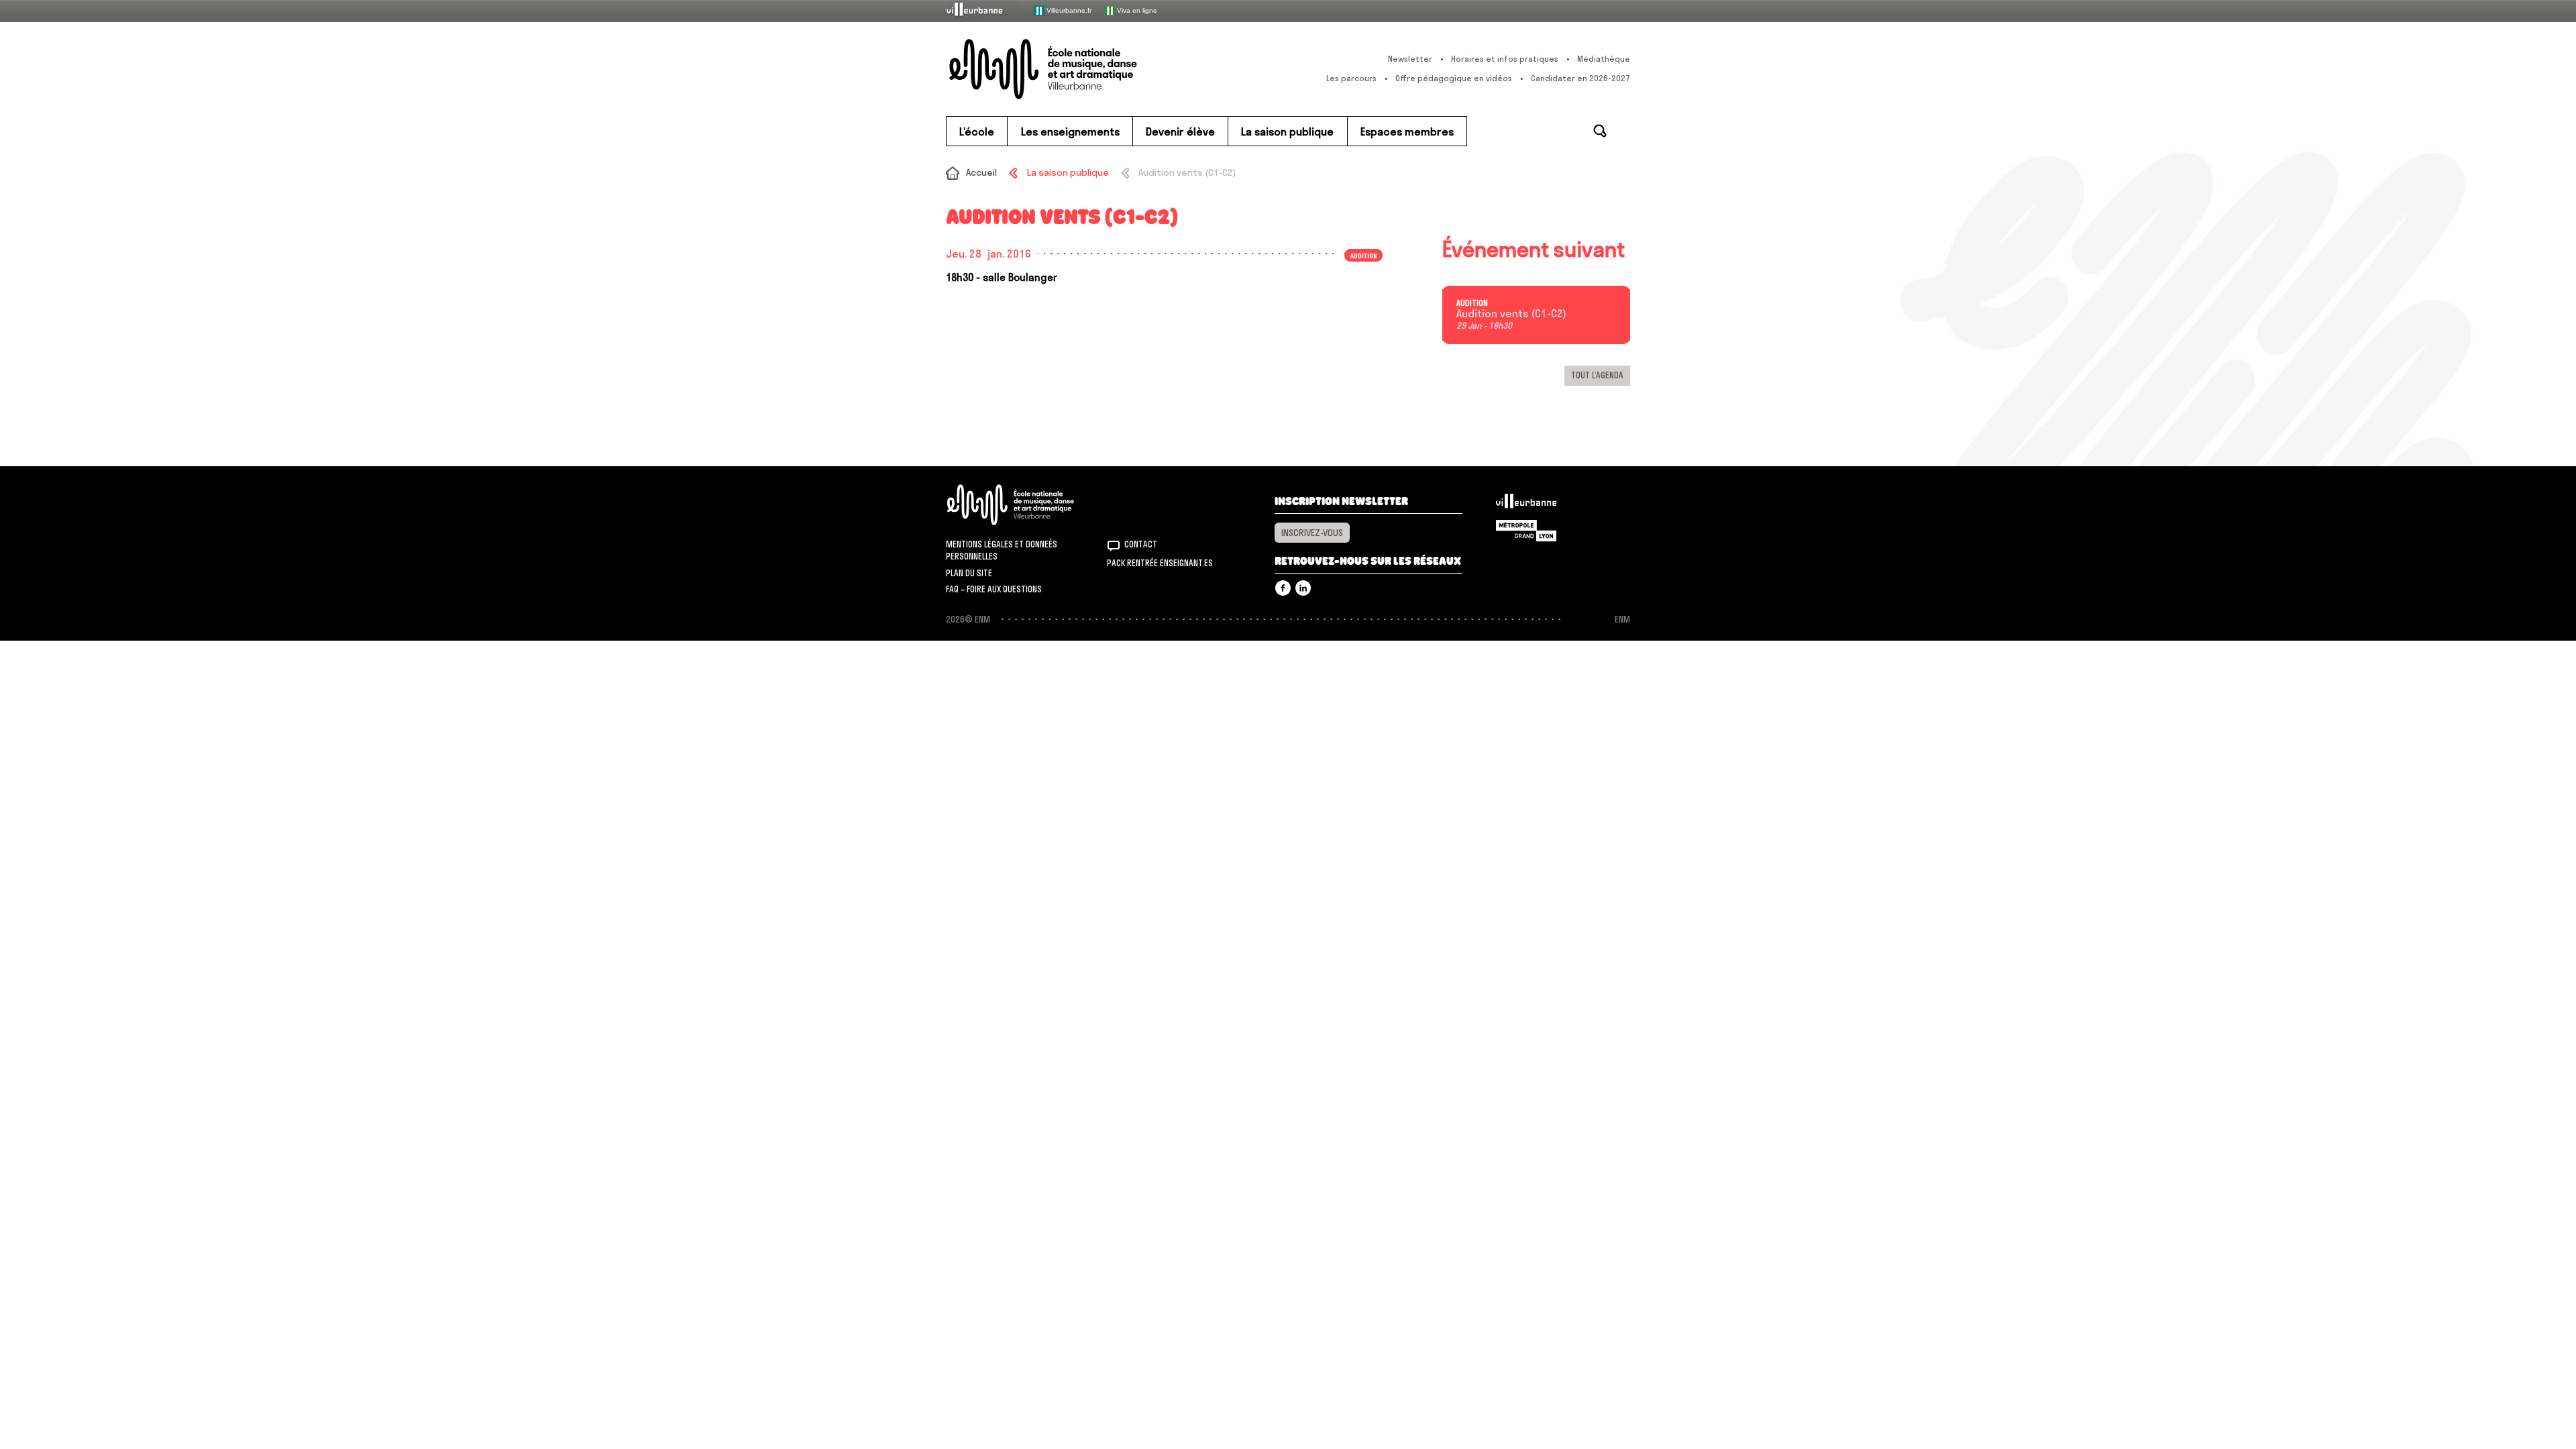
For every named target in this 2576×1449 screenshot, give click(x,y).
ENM (1028, 505)
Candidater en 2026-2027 (1580, 78)
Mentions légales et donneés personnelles (1002, 550)
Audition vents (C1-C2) (1511, 314)
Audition (1472, 303)
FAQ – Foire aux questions (994, 589)
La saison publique (1068, 172)
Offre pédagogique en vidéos (1454, 78)
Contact (1141, 544)
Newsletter (1410, 59)
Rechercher (1600, 131)
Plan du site (969, 573)
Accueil (981, 172)
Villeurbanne (1526, 504)
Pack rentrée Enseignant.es (1160, 563)
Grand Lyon (1526, 531)
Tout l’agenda (1597, 375)
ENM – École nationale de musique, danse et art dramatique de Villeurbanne (1070, 69)
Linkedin (1303, 588)
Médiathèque (1604, 59)
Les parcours (1351, 78)
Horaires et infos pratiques (1505, 59)
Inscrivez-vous (1312, 533)
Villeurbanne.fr (1068, 10)
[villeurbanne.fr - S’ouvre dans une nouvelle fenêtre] (983, 10)
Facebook (1283, 588)
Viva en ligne (1136, 10)
